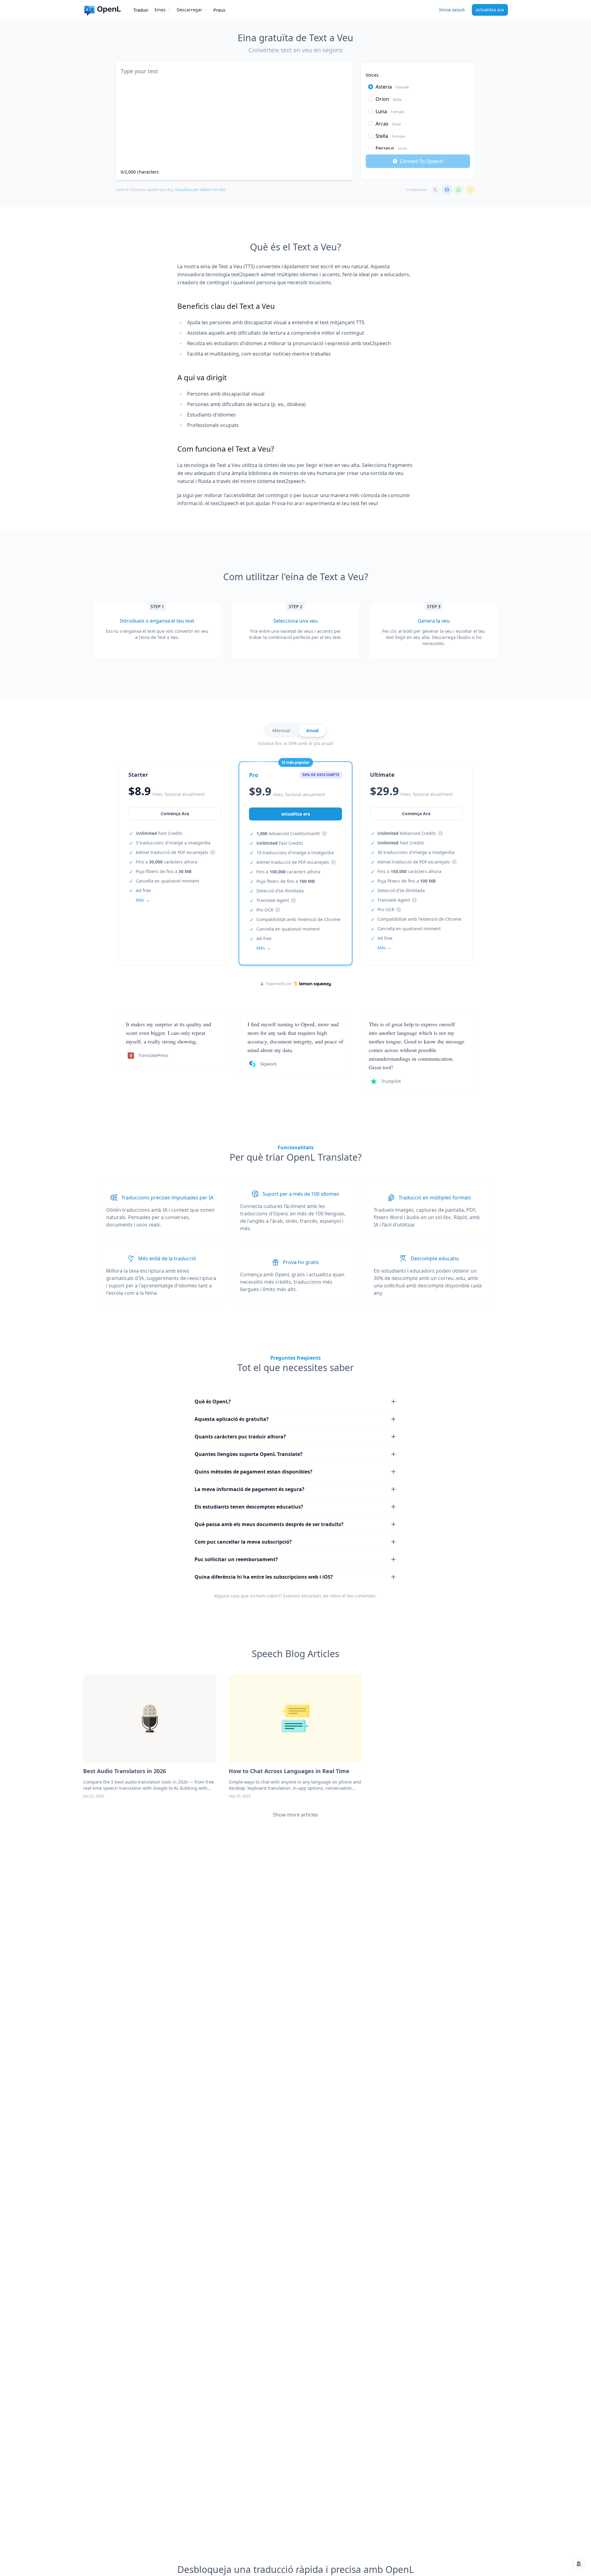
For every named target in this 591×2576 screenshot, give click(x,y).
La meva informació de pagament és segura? (249, 1489)
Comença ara (175, 813)
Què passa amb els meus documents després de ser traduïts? (269, 1524)
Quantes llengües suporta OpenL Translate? (249, 1454)
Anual (312, 730)
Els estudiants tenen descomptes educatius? (249, 1507)
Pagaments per (279, 984)
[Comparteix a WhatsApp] (459, 190)
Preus (219, 10)
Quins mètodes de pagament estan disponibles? (253, 1472)
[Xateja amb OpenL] (579, 2564)
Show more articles (295, 1815)
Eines (160, 10)
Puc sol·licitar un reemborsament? (236, 1559)
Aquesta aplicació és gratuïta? (232, 1419)
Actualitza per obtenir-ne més (200, 190)
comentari (365, 1596)
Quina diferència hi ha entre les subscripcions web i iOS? (264, 1577)
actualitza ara (490, 10)
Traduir (141, 10)
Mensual (281, 730)
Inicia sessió (452, 10)
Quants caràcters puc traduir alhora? (240, 1437)
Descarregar (189, 10)
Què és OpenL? (213, 1402)
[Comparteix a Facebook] (447, 190)
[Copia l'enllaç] (470, 190)
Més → (143, 900)
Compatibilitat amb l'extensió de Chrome (298, 919)
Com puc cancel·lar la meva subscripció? (243, 1542)
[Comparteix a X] (435, 190)
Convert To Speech (422, 161)
